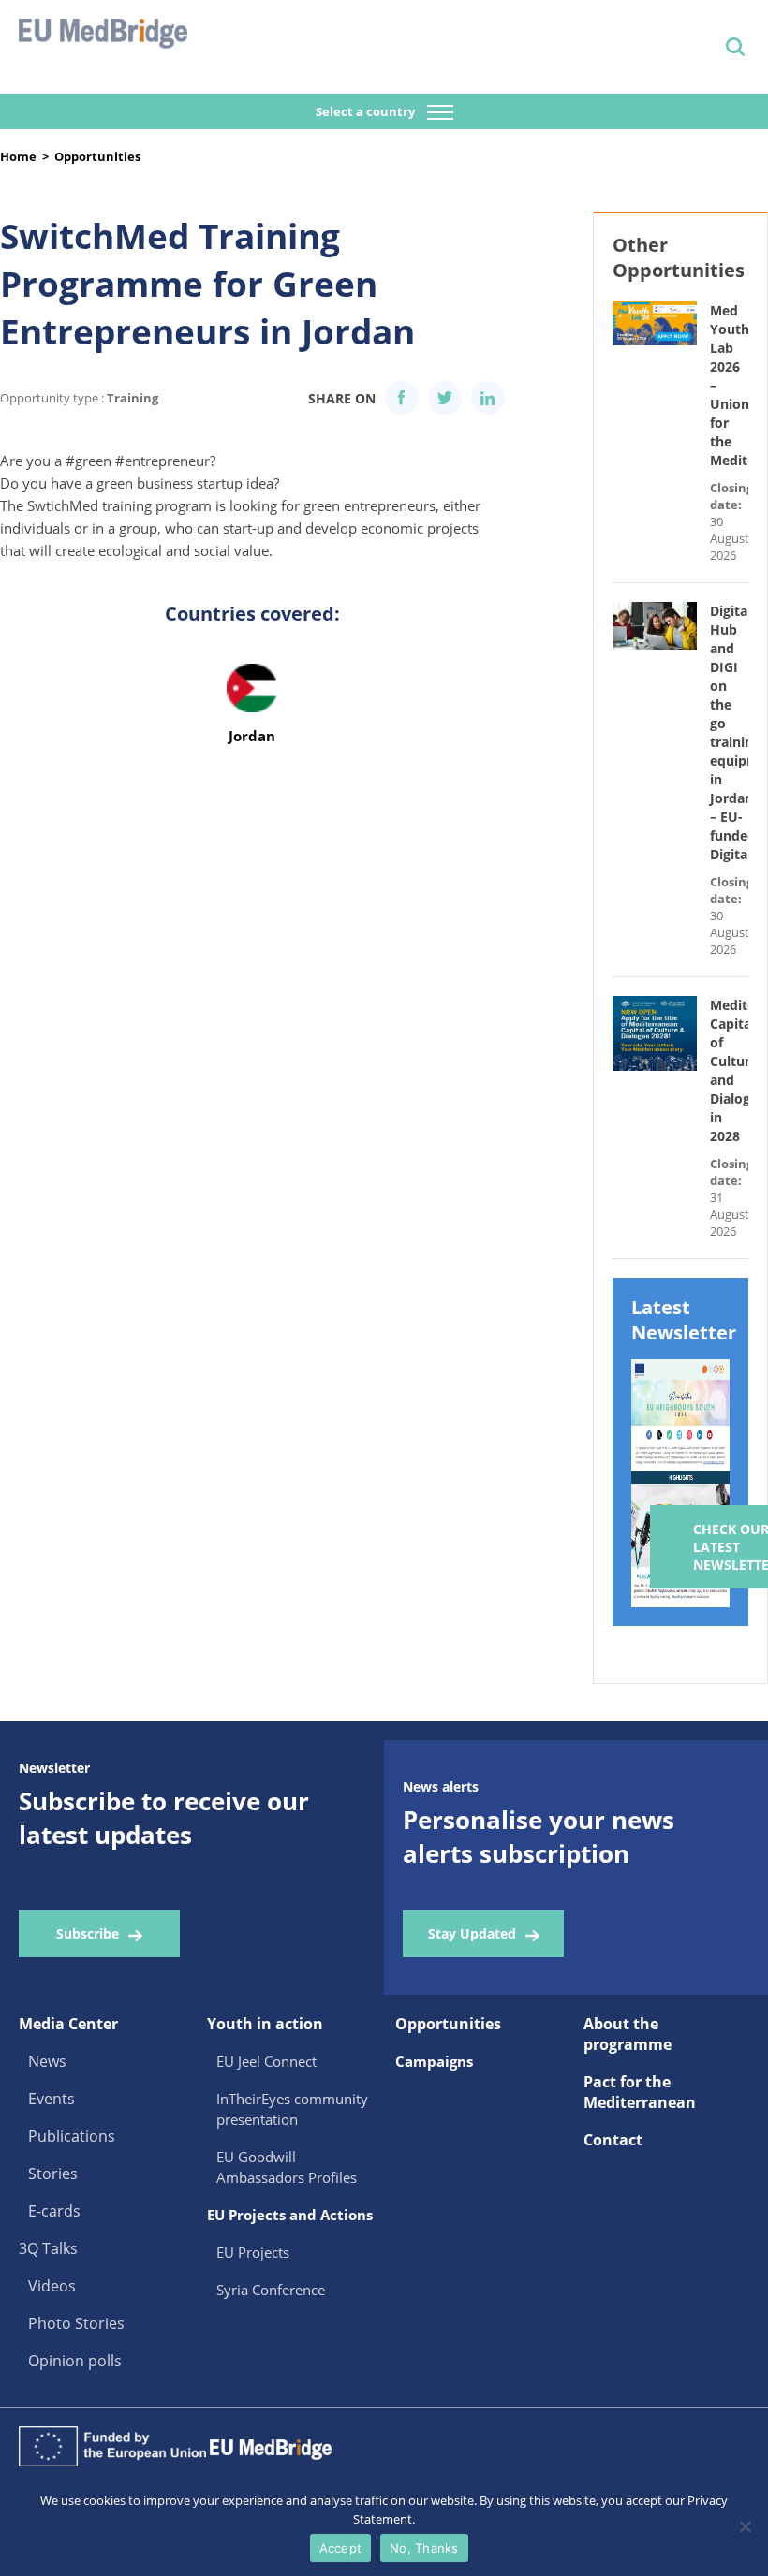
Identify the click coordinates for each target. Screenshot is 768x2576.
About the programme (628, 2034)
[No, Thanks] (745, 2526)
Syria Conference (271, 2290)
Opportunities (97, 156)
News (47, 2061)
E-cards (54, 2211)
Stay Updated (472, 1933)
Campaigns (434, 2061)
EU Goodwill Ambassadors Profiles (287, 2167)
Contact (613, 2140)
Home (18, 156)
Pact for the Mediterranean (640, 2092)
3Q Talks (48, 2248)
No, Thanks (424, 2548)
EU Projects (253, 2252)
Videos (52, 2286)
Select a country (367, 111)
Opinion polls (75, 2361)
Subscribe (88, 1933)
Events (52, 2099)
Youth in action (265, 2024)
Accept (341, 2548)
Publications (72, 2136)
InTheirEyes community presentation (292, 2109)
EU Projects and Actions (290, 2215)
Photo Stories (76, 2323)
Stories (53, 2173)
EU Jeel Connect (266, 2061)
